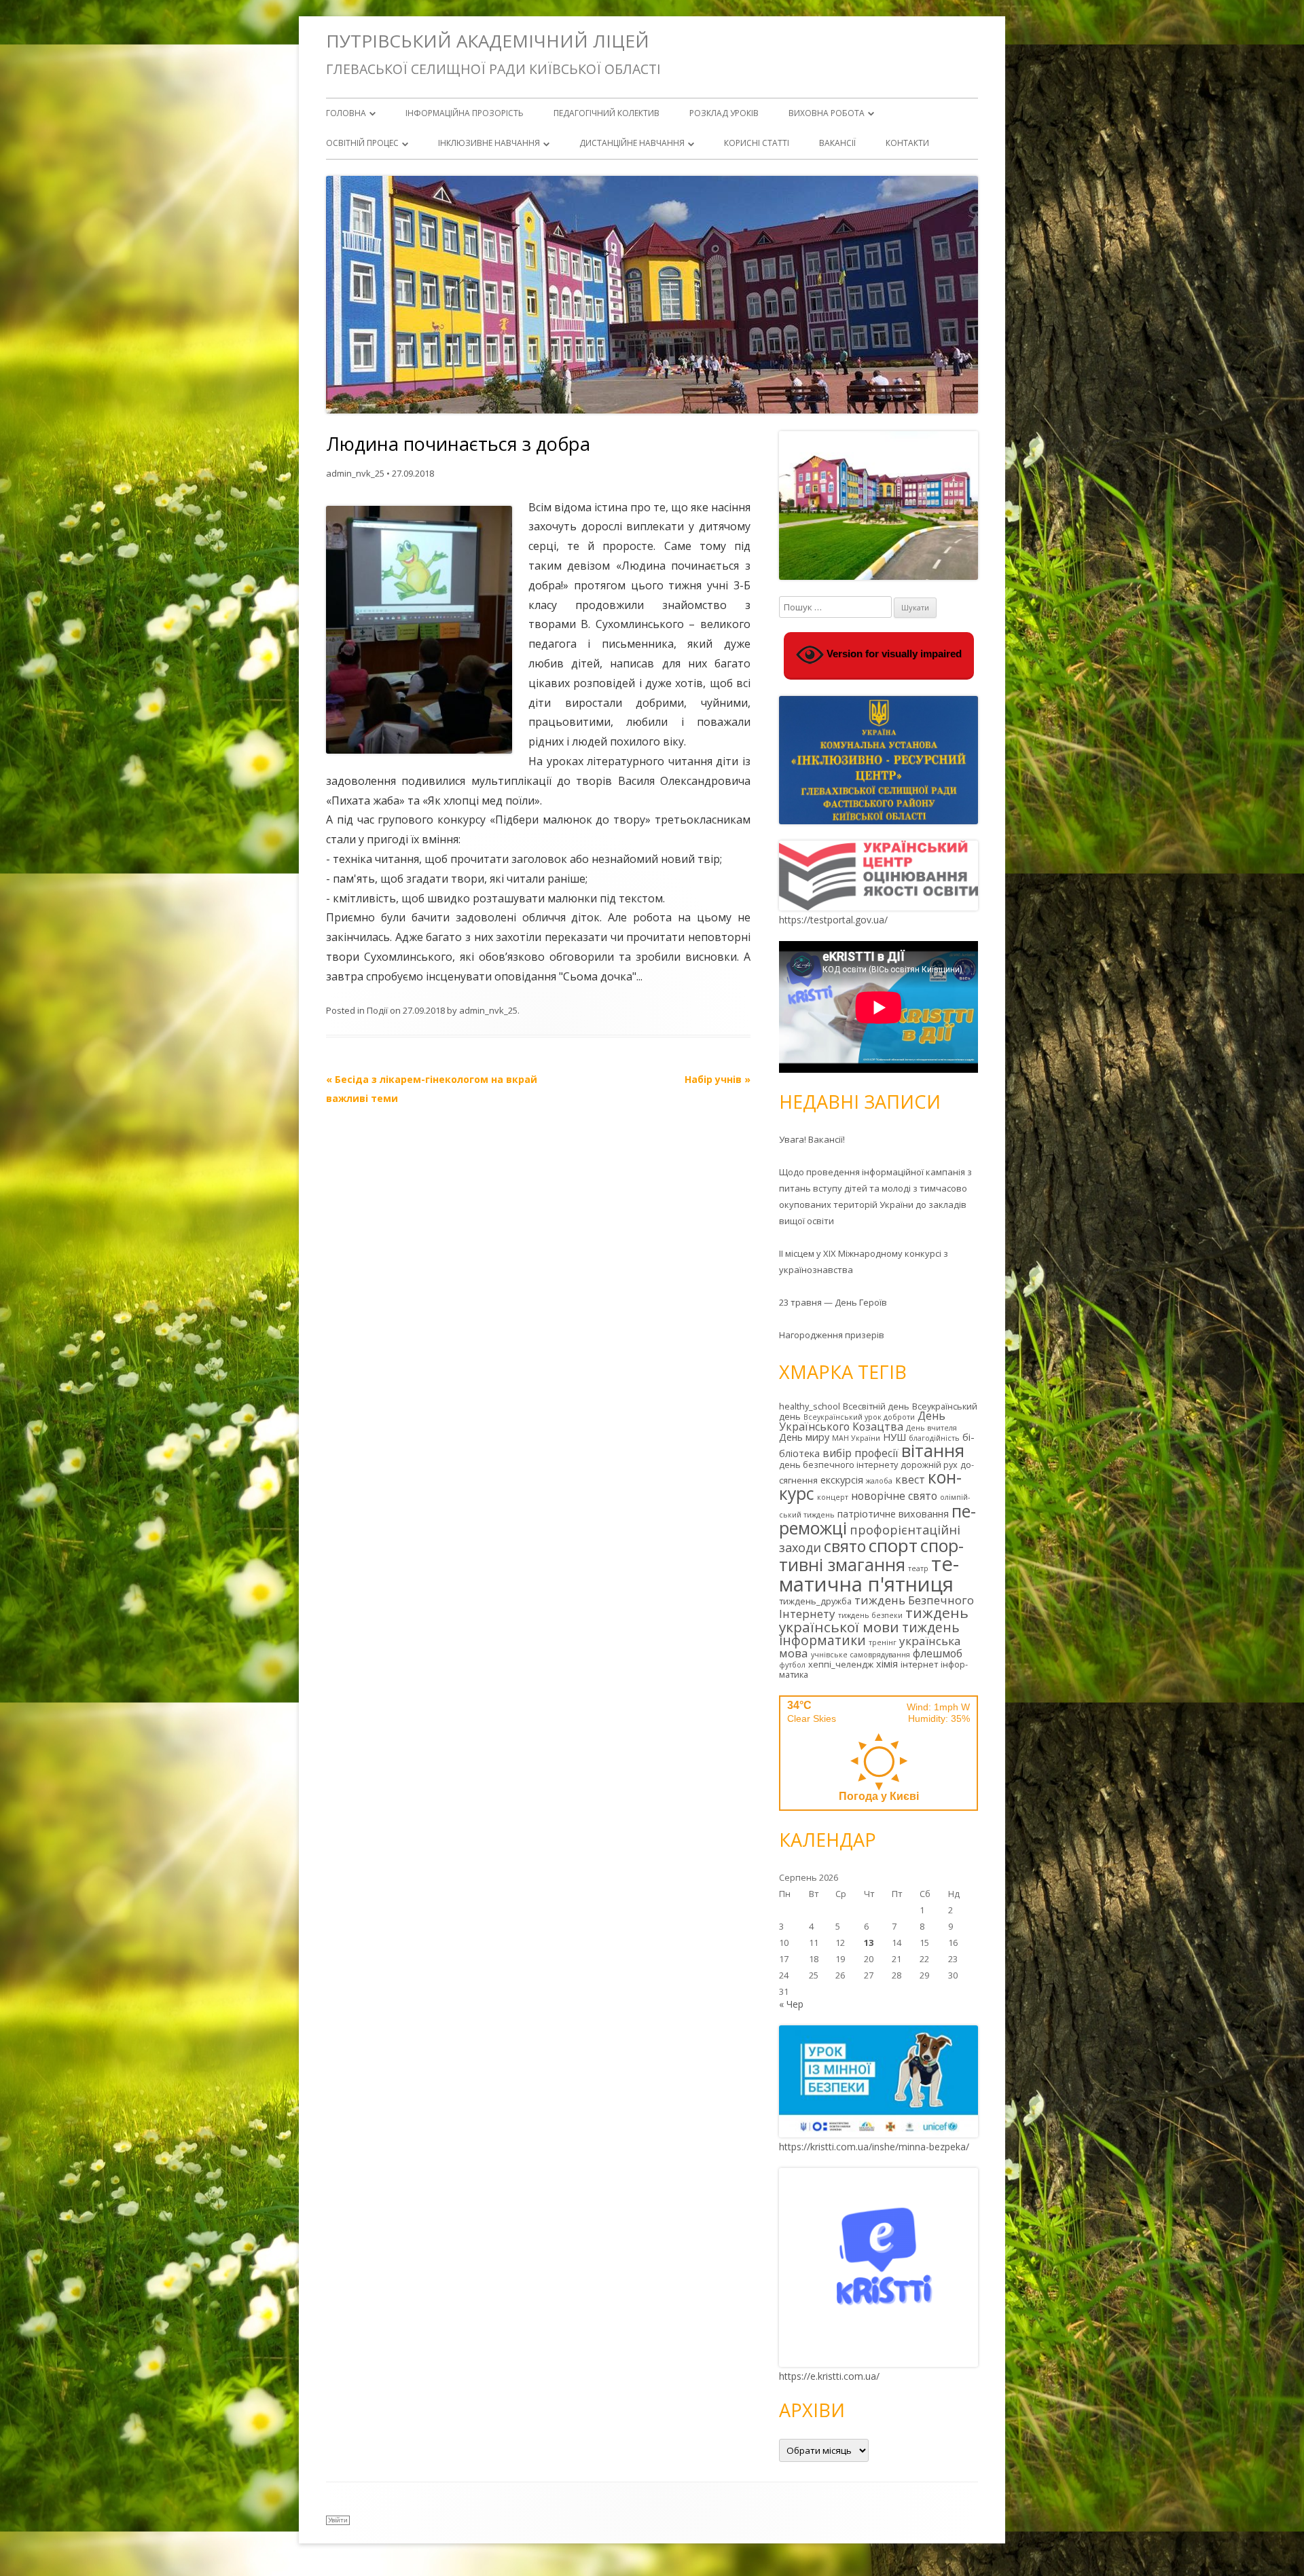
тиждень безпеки (870, 1615)
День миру (804, 1437)
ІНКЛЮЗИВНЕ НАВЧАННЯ (489, 143)
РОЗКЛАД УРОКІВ (724, 113)
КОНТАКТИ (907, 143)
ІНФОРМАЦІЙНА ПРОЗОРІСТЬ (465, 113)
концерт (833, 1497)
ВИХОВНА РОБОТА (827, 113)
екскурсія (842, 1480)
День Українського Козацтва (862, 1421)
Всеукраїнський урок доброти (859, 1417)
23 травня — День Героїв (833, 1302)
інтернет (919, 1664)
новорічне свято (894, 1496)
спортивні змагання (871, 1555)
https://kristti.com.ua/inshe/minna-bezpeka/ (874, 2147)
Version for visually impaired (893, 654)
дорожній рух (929, 1465)
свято (845, 1546)
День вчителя (931, 1428)
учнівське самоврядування (861, 1655)
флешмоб (938, 1653)
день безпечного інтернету (838, 1465)
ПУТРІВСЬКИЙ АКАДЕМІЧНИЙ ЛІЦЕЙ (488, 41)
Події (377, 1010)
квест (910, 1479)
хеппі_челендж (841, 1664)
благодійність (934, 1438)
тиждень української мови (874, 1620)
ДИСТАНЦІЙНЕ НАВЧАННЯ (632, 143)
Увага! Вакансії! (812, 1139)
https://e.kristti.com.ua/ (829, 2376)
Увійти (338, 2520)
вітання (933, 1450)
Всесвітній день (876, 1406)
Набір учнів (718, 1079)
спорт (893, 1545)
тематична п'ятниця (869, 1574)
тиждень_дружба (815, 1601)
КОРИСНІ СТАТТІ (757, 143)
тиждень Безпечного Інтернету (876, 1607)
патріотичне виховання (893, 1514)
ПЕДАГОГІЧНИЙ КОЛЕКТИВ (606, 113)
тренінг (883, 1642)
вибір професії (861, 1453)
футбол (792, 1665)
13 (869, 1943)
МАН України (856, 1438)
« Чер (791, 2004)
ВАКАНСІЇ (837, 143)
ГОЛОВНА (346, 113)
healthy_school (810, 1406)
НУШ (894, 1437)
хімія (887, 1664)
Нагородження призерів (832, 1335)
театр (918, 1568)
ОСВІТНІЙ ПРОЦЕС (362, 143)
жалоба (879, 1481)
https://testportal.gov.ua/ (833, 920)
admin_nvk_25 (355, 473)
